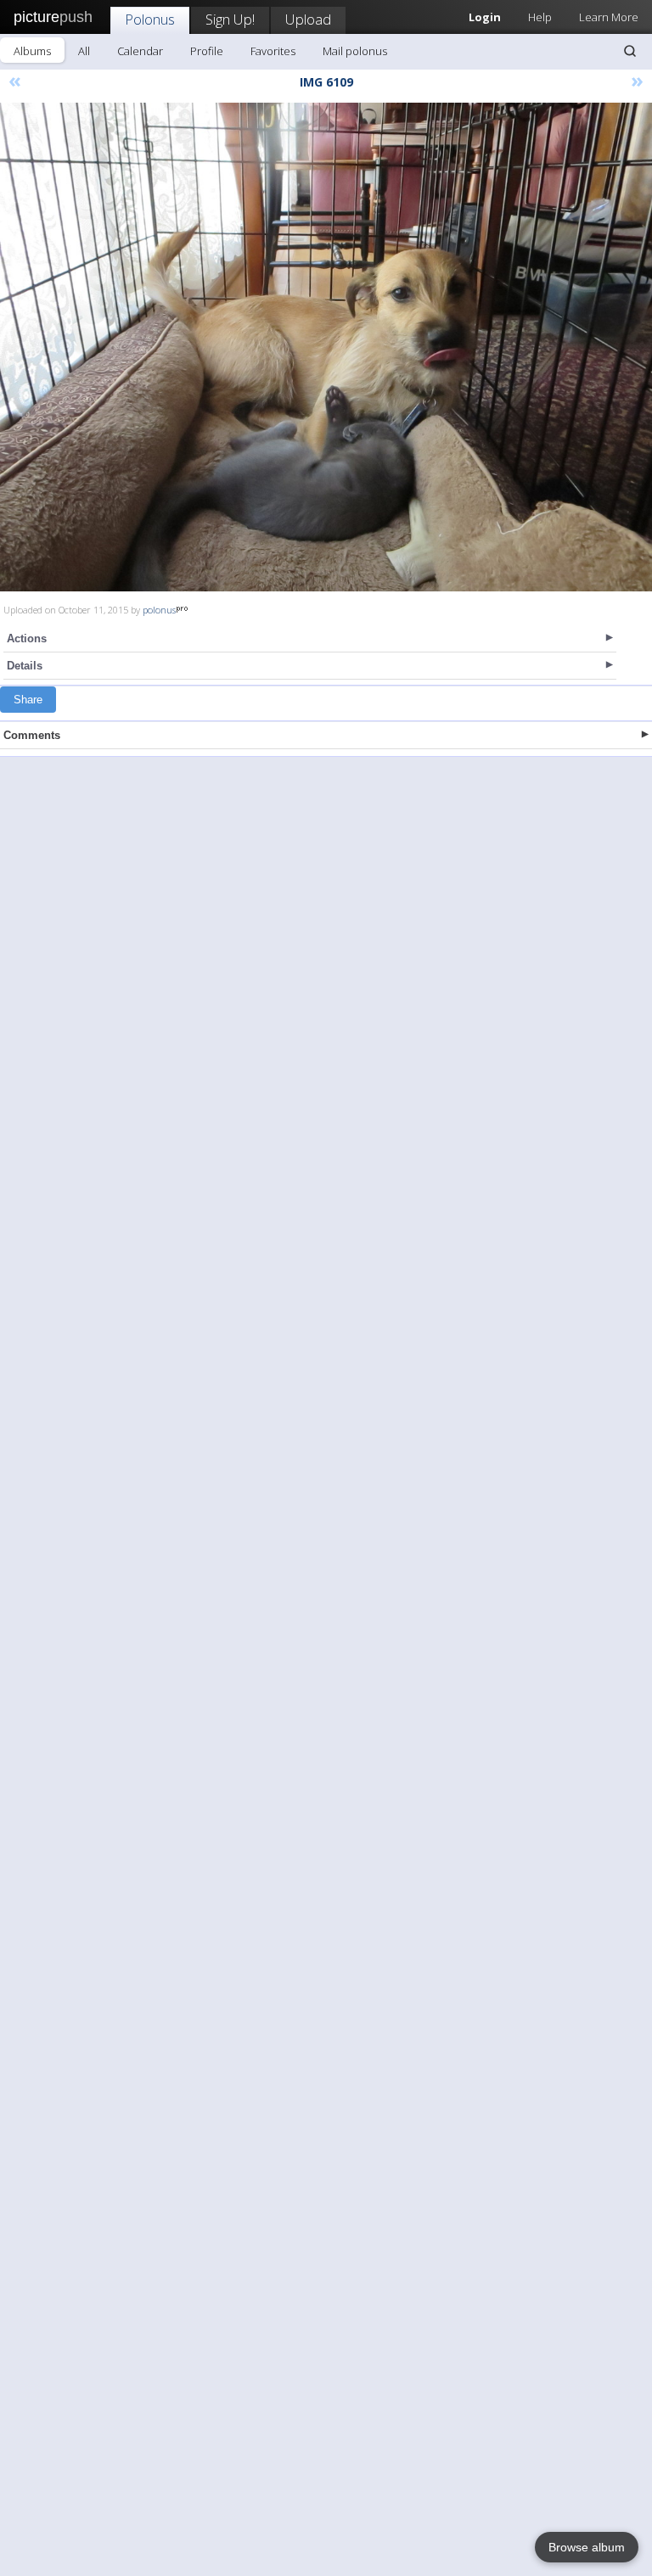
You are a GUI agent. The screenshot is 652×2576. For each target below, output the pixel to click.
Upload (308, 19)
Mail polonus (355, 51)
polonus (159, 610)
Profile (207, 51)
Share (28, 700)
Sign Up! (230, 19)
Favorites (273, 51)
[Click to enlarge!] (326, 347)
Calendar (140, 51)
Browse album (587, 2547)
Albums (32, 51)
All (84, 51)
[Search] (630, 51)
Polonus (150, 19)
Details (25, 666)
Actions (27, 638)
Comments (32, 735)
